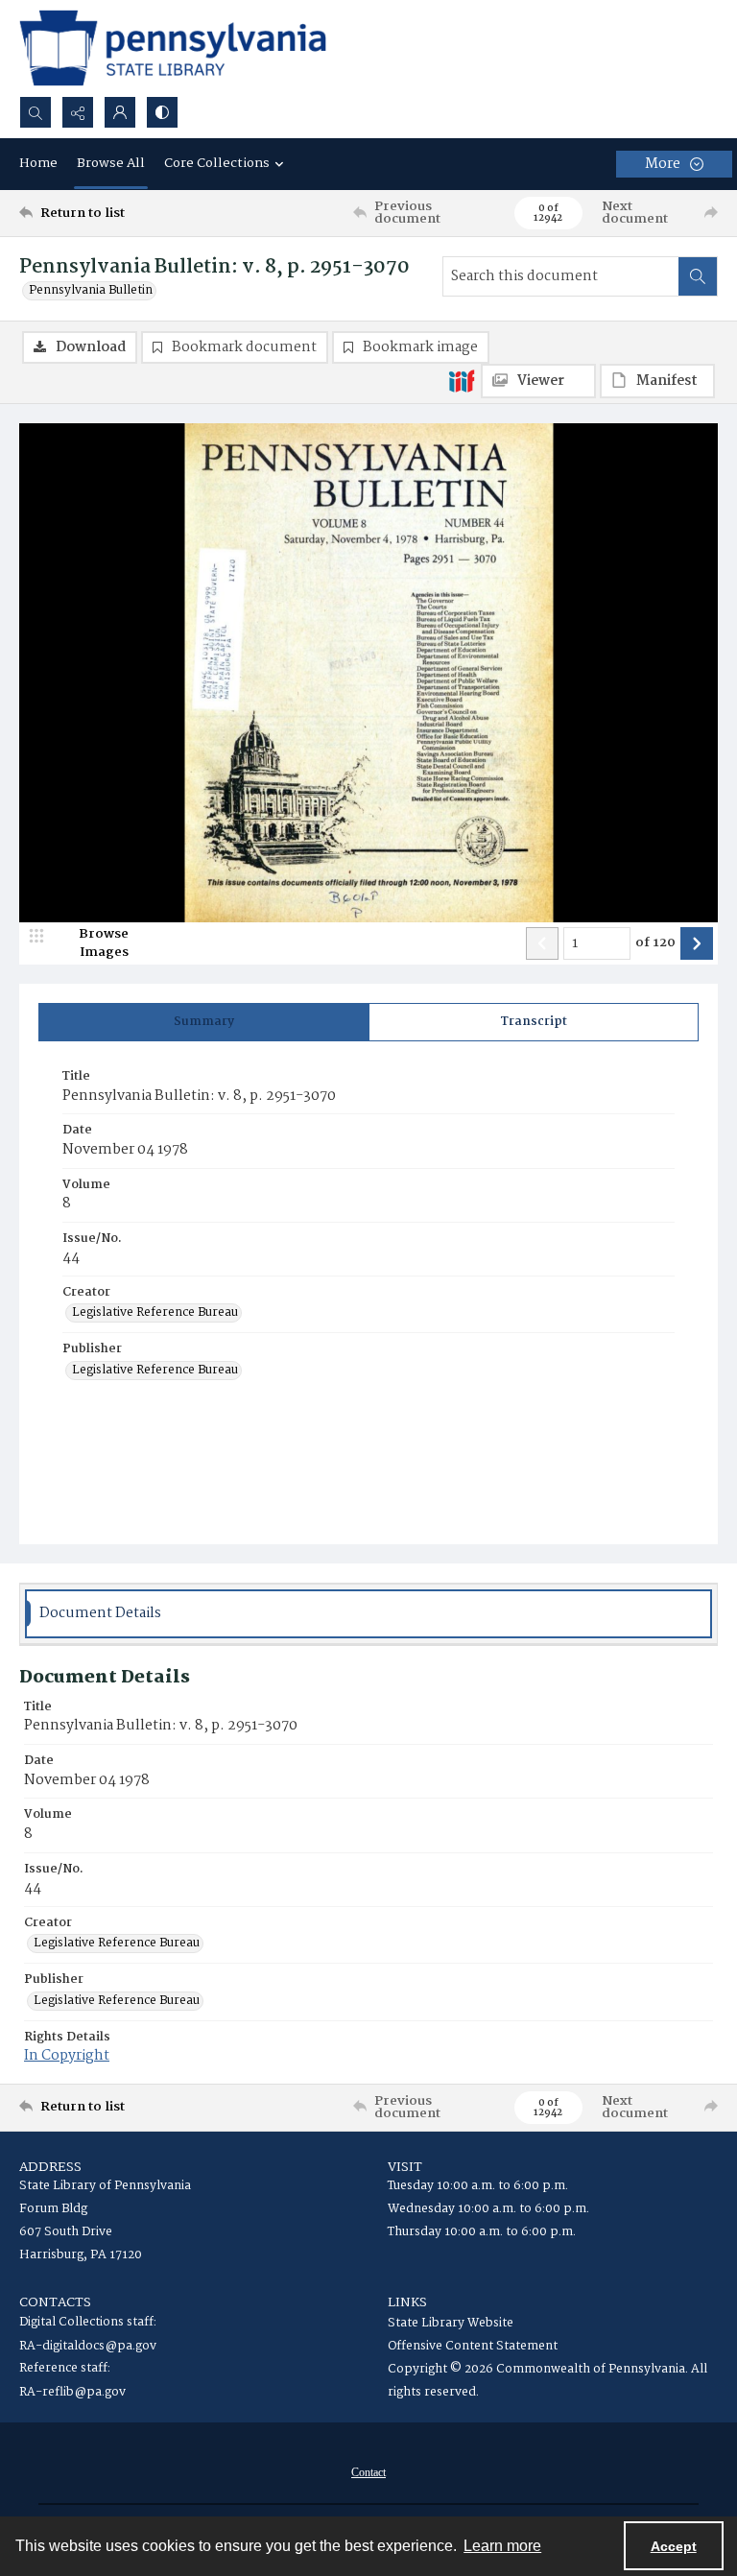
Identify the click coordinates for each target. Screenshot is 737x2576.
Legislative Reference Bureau (155, 1313)
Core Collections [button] (217, 163)
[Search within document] (698, 276)
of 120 (655, 943)
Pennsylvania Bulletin (91, 291)
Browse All (111, 163)
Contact (368, 2472)
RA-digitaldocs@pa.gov (88, 2346)
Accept (674, 2546)
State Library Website (451, 2323)
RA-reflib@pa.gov (72, 2392)
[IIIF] (462, 380)
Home (38, 163)
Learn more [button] (502, 2546)
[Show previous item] (542, 943)
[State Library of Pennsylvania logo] (173, 48)
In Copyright (67, 2056)
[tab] (204, 1022)
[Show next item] (697, 943)
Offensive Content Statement (473, 2346)
